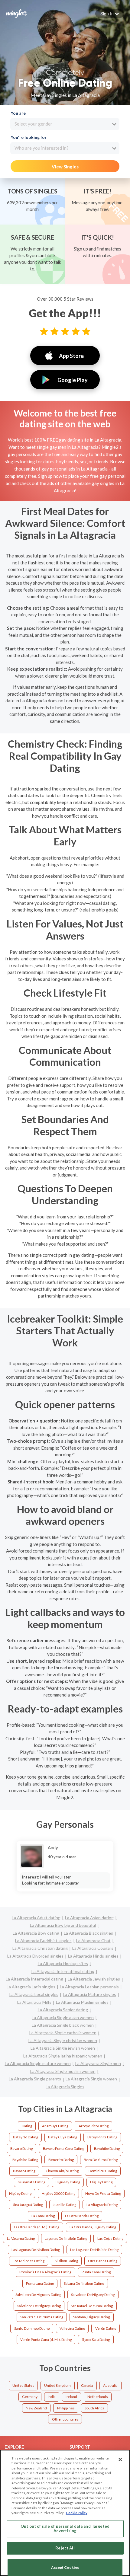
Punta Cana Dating (96, 2272)
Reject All (65, 2548)
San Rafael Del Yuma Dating (42, 2317)
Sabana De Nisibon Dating (84, 2283)
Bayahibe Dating (107, 2148)
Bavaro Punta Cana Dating (63, 2148)
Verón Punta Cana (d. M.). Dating (46, 2340)
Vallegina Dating (72, 2328)
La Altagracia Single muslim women (63, 2071)
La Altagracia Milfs (34, 2002)
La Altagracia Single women (91, 2079)
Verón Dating (106, 2328)
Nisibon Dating (66, 2261)
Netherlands (98, 2397)
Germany (30, 2397)
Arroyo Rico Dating (94, 2126)
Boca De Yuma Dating (101, 2160)
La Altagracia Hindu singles (93, 1956)
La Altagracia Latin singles (31, 1987)
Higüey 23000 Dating (58, 2193)
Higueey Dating (68, 2182)
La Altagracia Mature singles (89, 1994)
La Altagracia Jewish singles (94, 1979)
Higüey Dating (20, 2193)
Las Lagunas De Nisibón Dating (94, 2250)
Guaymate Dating (31, 2182)
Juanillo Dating (65, 2205)
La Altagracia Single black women (63, 2025)
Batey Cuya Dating (63, 2137)
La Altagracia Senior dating (63, 2010)
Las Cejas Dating (110, 2238)
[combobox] (65, 124)
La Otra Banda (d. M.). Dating (37, 2227)
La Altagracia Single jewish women (63, 2048)
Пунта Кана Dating (96, 2340)
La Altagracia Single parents (35, 2079)
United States (23, 2385)
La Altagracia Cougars (93, 1948)
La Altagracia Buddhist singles (43, 1941)
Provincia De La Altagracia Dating (45, 2272)
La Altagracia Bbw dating (36, 1933)
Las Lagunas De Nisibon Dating (36, 2250)
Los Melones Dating (29, 2261)
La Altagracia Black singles (88, 1933)
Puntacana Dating (40, 2283)
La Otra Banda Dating (82, 2216)
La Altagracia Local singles (34, 1994)
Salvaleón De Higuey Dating (39, 2306)
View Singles (65, 167)
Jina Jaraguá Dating (28, 2205)
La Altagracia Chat (93, 1941)
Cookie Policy (77, 2513)
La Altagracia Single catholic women (63, 2033)
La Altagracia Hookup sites (63, 1963)
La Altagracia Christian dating (40, 1948)
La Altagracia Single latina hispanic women (63, 2056)
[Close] (120, 2459)
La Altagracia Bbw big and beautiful (63, 1925)
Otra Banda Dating (103, 2261)
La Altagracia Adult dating (36, 1918)
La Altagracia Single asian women (63, 2017)
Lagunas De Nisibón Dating (66, 2238)
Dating (27, 2126)
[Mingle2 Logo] (17, 13)
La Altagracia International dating (63, 1971)
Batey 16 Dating (26, 2137)
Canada (87, 2385)
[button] (110, 14)
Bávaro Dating (24, 2171)
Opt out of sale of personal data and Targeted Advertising (65, 2529)
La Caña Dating (43, 2216)
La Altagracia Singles (65, 2087)
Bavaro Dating (21, 2148)
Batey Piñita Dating (102, 2137)
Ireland (71, 2397)
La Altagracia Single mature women (38, 2063)
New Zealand (36, 2408)
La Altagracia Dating (102, 2205)
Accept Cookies (65, 2567)
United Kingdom (57, 2385)
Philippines (66, 2408)
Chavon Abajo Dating (62, 2171)
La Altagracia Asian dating (89, 1918)
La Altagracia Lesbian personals (89, 1987)
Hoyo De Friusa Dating (103, 2193)
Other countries (65, 2419)
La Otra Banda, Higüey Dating (93, 2227)
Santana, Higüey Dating (91, 2317)
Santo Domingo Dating (32, 2328)
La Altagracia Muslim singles (82, 2002)
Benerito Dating (61, 2160)
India (52, 2397)
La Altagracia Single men (98, 2063)
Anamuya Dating (55, 2126)
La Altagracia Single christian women (63, 2040)
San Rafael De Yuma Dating (92, 2306)
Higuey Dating (101, 2182)
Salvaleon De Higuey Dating (93, 2295)
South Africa (94, 2408)
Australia (110, 2385)
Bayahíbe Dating (25, 2160)
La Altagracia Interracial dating (34, 1979)
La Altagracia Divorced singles (35, 1956)
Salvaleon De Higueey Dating (38, 2295)
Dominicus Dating (103, 2171)
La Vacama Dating (21, 2238)
